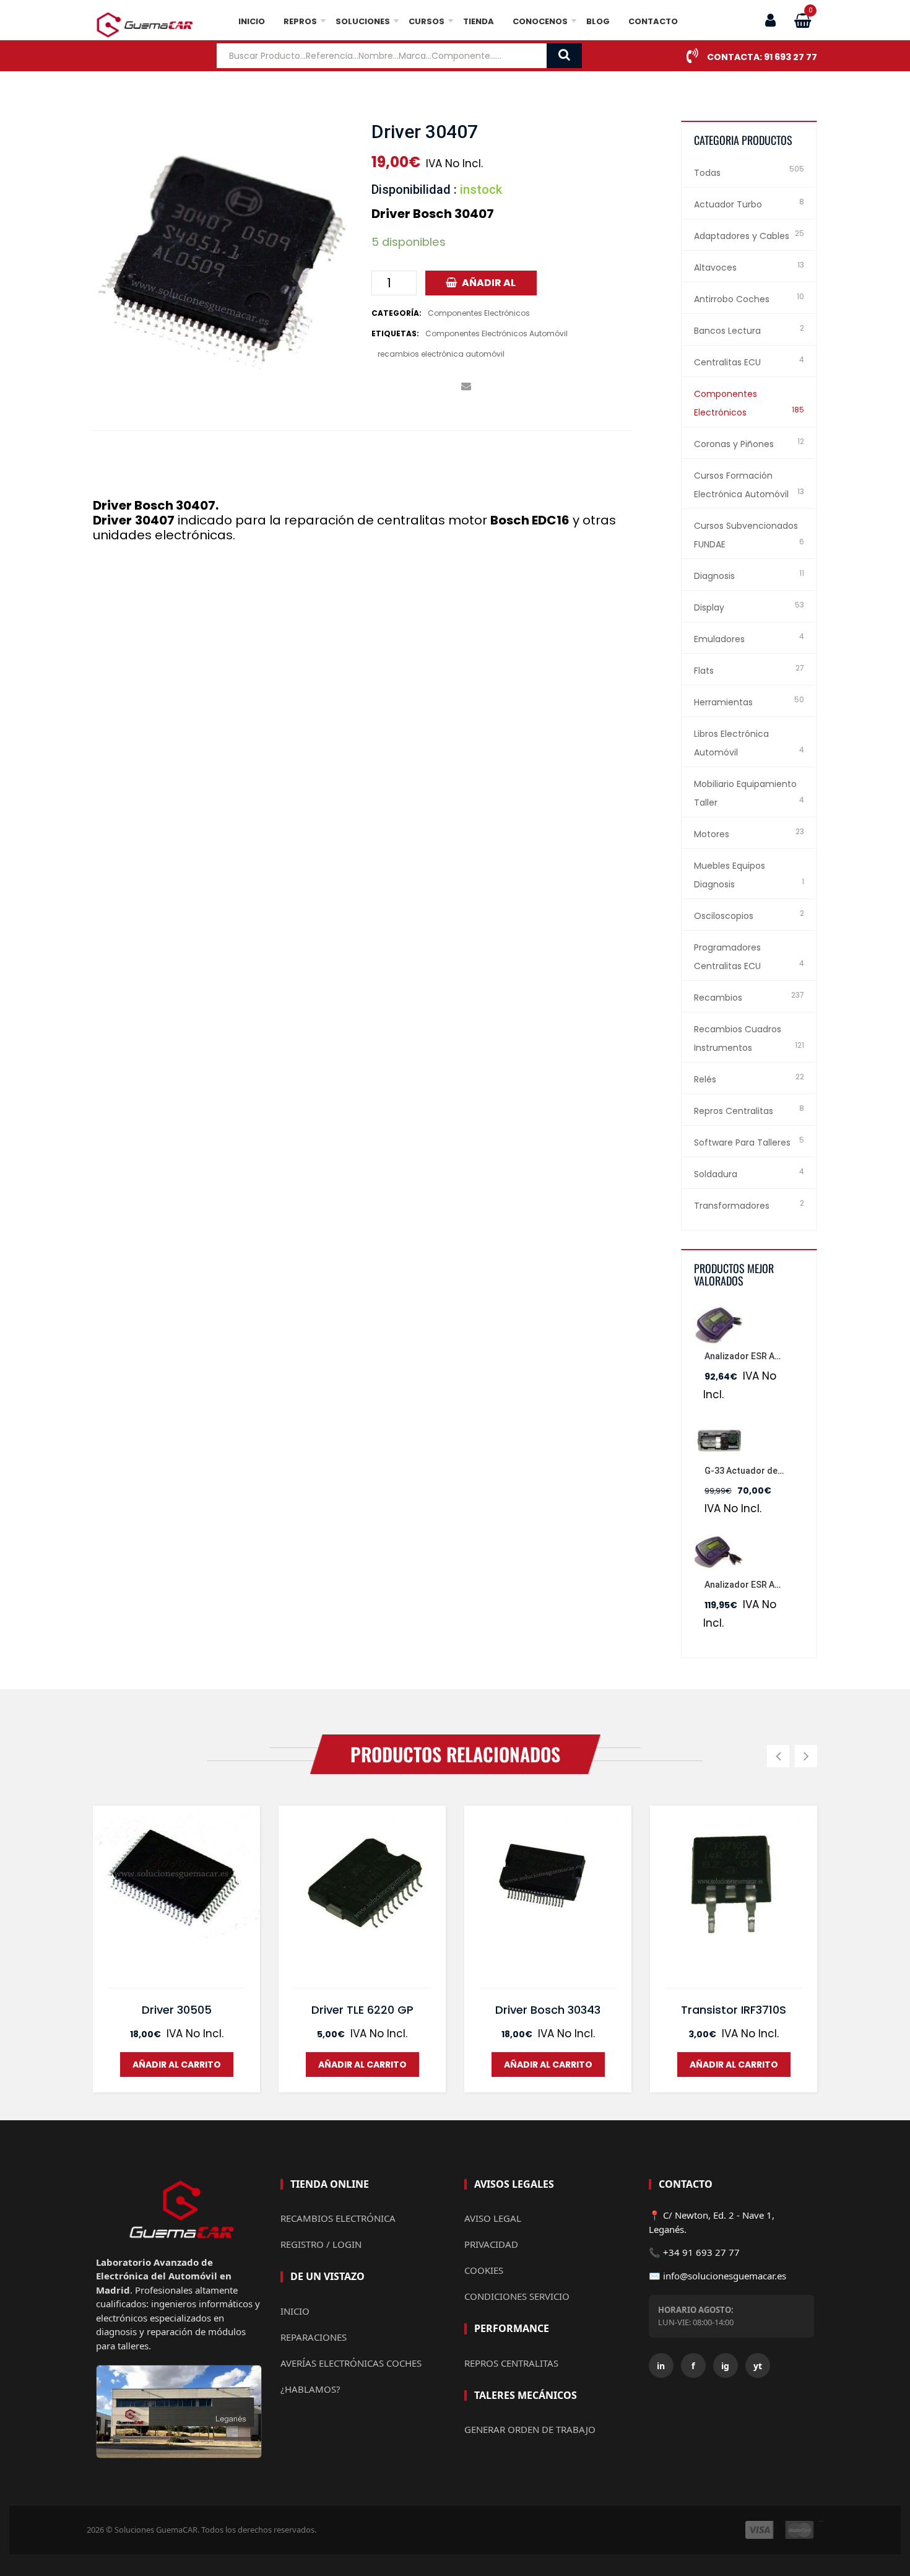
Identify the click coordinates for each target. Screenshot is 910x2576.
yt (758, 2366)
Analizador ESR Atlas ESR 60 (762, 1356)
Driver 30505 (177, 2010)
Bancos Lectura (727, 331)
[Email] (466, 387)
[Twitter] (394, 387)
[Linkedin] (430, 387)
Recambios (718, 998)
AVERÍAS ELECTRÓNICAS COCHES (351, 2363)
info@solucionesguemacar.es (725, 2276)
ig (725, 2366)
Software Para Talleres (742, 1142)
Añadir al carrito (487, 285)
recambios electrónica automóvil (441, 354)
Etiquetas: (395, 333)
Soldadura (716, 1174)
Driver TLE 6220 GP (362, 2010)
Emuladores (719, 639)
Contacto (653, 21)
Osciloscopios (724, 916)
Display (709, 607)
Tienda (479, 21)
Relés (705, 1079)
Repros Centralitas (734, 1111)
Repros (300, 21)
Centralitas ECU (727, 362)
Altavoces (715, 268)
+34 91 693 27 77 (701, 2252)
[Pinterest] (412, 387)
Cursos (427, 21)
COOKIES (484, 2270)
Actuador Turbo (728, 204)
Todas (707, 173)
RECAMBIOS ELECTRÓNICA (338, 2218)
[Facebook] (376, 387)
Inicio (252, 21)
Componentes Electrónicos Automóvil (496, 333)
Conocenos (540, 21)
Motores (712, 834)
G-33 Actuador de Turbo (755, 1471)
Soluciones (363, 21)
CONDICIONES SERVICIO (517, 2296)
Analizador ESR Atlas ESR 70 (762, 1585)
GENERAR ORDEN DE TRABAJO (530, 2429)
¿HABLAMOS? (310, 2389)
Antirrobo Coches (732, 299)
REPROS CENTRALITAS (511, 2363)
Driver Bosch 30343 (548, 2010)
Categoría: (396, 313)
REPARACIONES (314, 2337)
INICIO (295, 2311)
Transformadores (732, 1206)
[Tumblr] (448, 387)
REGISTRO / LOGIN (321, 2244)
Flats (704, 671)
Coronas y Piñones (734, 444)
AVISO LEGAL (493, 2218)
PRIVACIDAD (491, 2244)
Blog (598, 21)
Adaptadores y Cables (742, 236)
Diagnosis (714, 576)
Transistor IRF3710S (734, 2010)
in (661, 2366)
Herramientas (723, 702)
